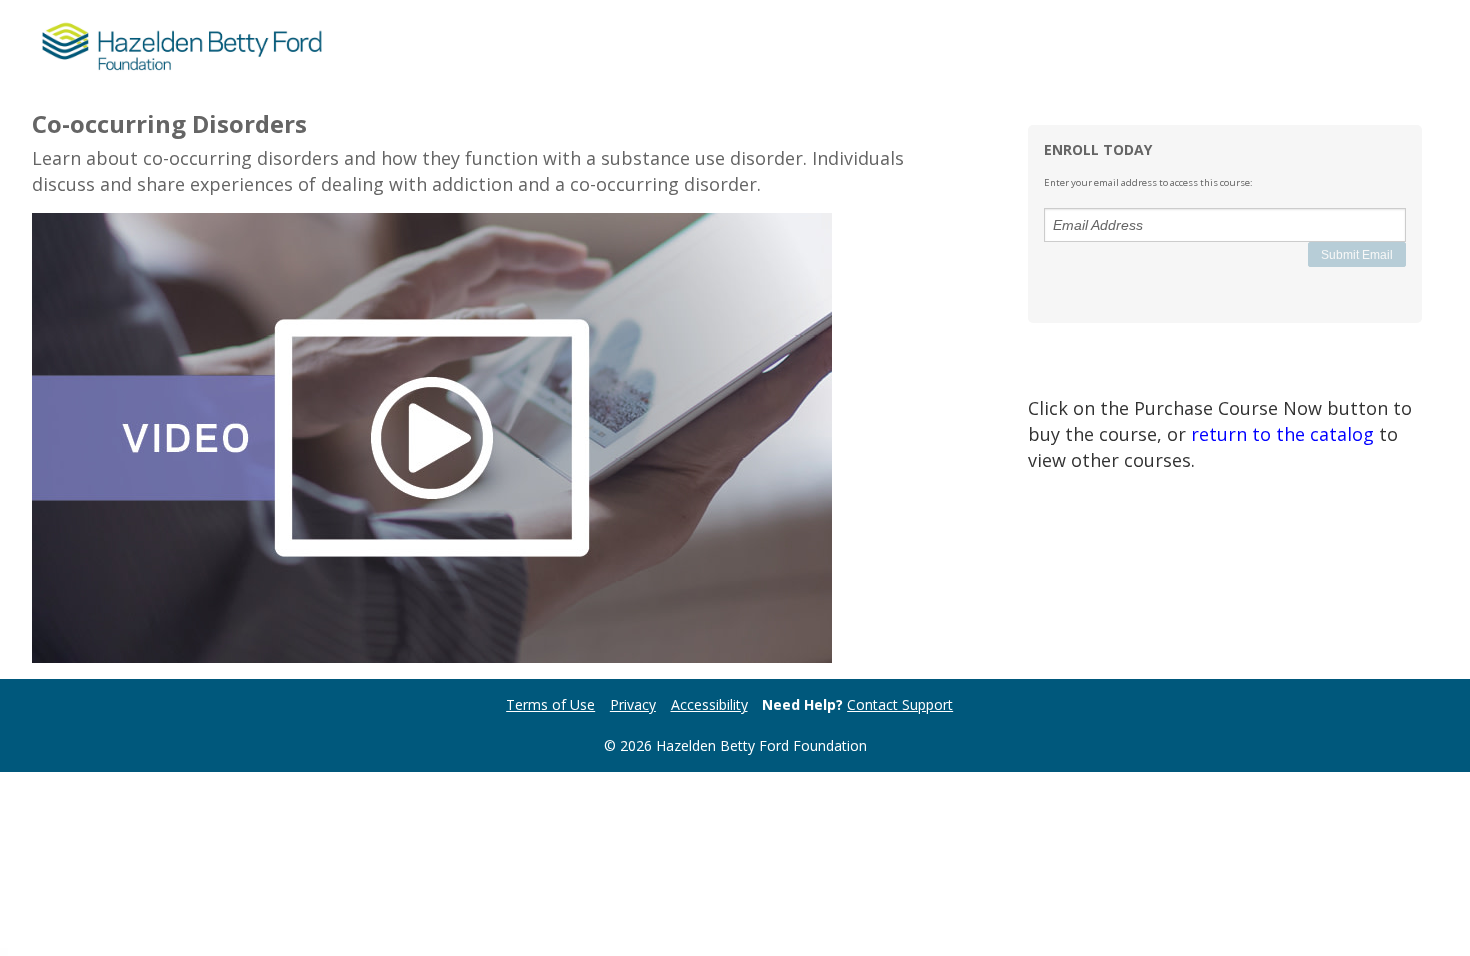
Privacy (633, 704)
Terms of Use (550, 704)
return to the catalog (1282, 434)
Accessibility (709, 704)
